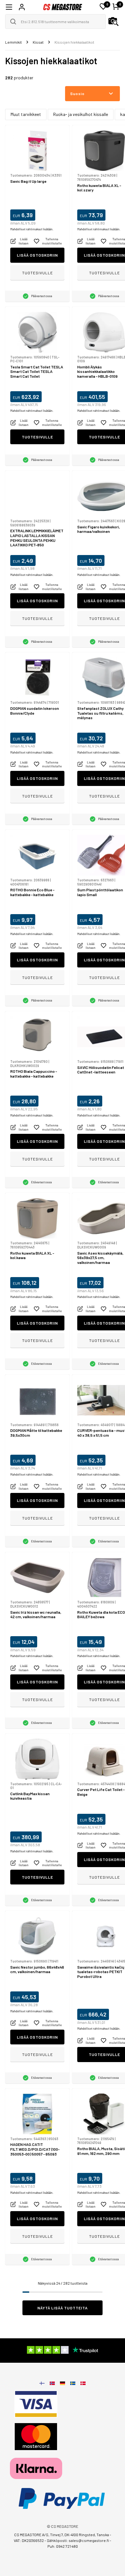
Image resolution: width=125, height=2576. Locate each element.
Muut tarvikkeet (26, 114)
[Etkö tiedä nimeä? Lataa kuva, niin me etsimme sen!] (113, 22)
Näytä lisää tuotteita (63, 2308)
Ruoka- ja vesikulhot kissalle (81, 114)
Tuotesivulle (37, 273)
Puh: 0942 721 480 (63, 2546)
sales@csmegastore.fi (89, 2540)
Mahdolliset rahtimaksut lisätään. (32, 229)
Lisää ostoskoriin (37, 255)
